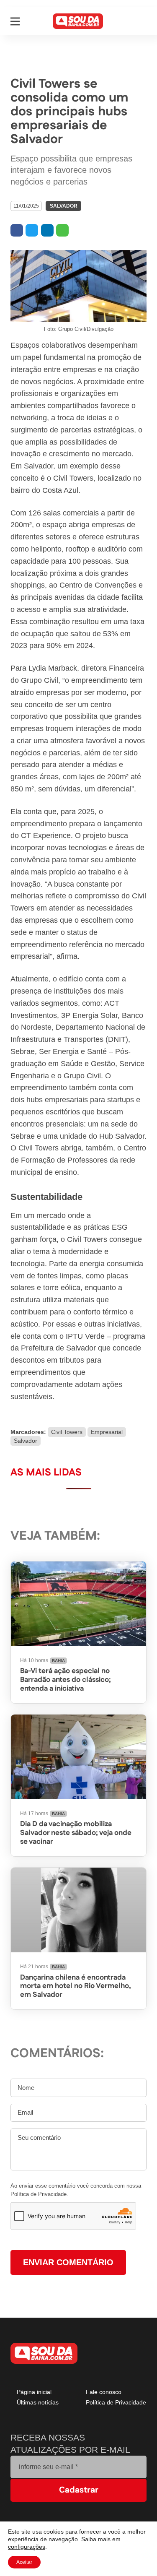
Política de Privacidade (115, 2403)
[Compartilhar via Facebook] (17, 230)
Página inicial (34, 2393)
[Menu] (15, 21)
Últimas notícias (37, 2403)
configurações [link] (27, 2547)
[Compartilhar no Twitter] (32, 230)
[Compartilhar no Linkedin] (47, 230)
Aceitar (25, 2562)
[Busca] (140, 21)
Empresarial (104, 1432)
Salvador (61, 206)
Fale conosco (103, 2393)
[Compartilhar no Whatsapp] (62, 230)
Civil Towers (65, 1432)
